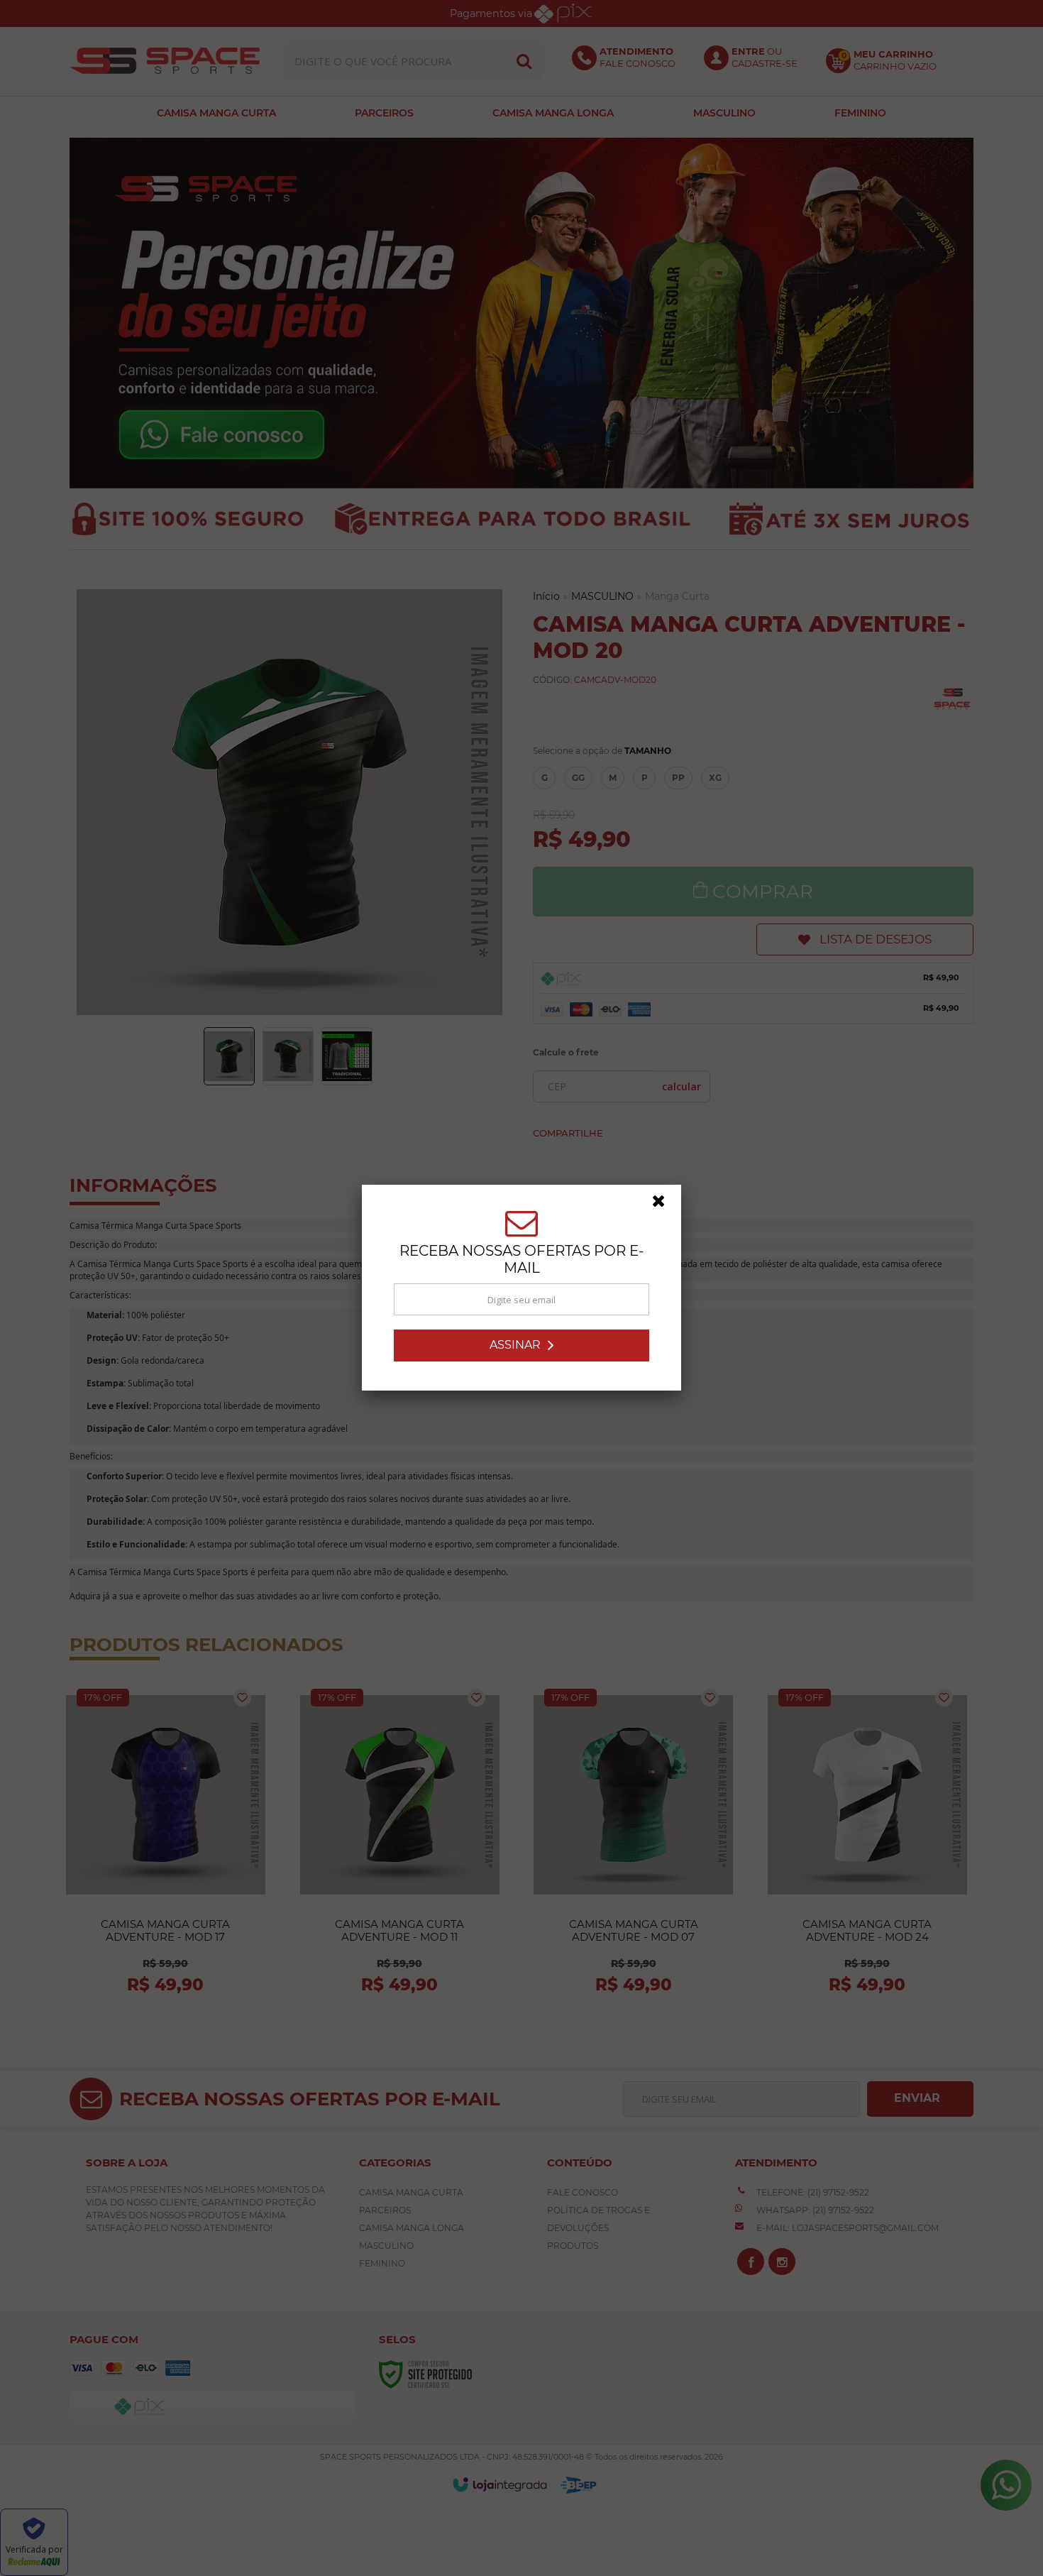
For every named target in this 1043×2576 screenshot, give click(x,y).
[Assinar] (521, 1345)
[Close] (665, 1205)
